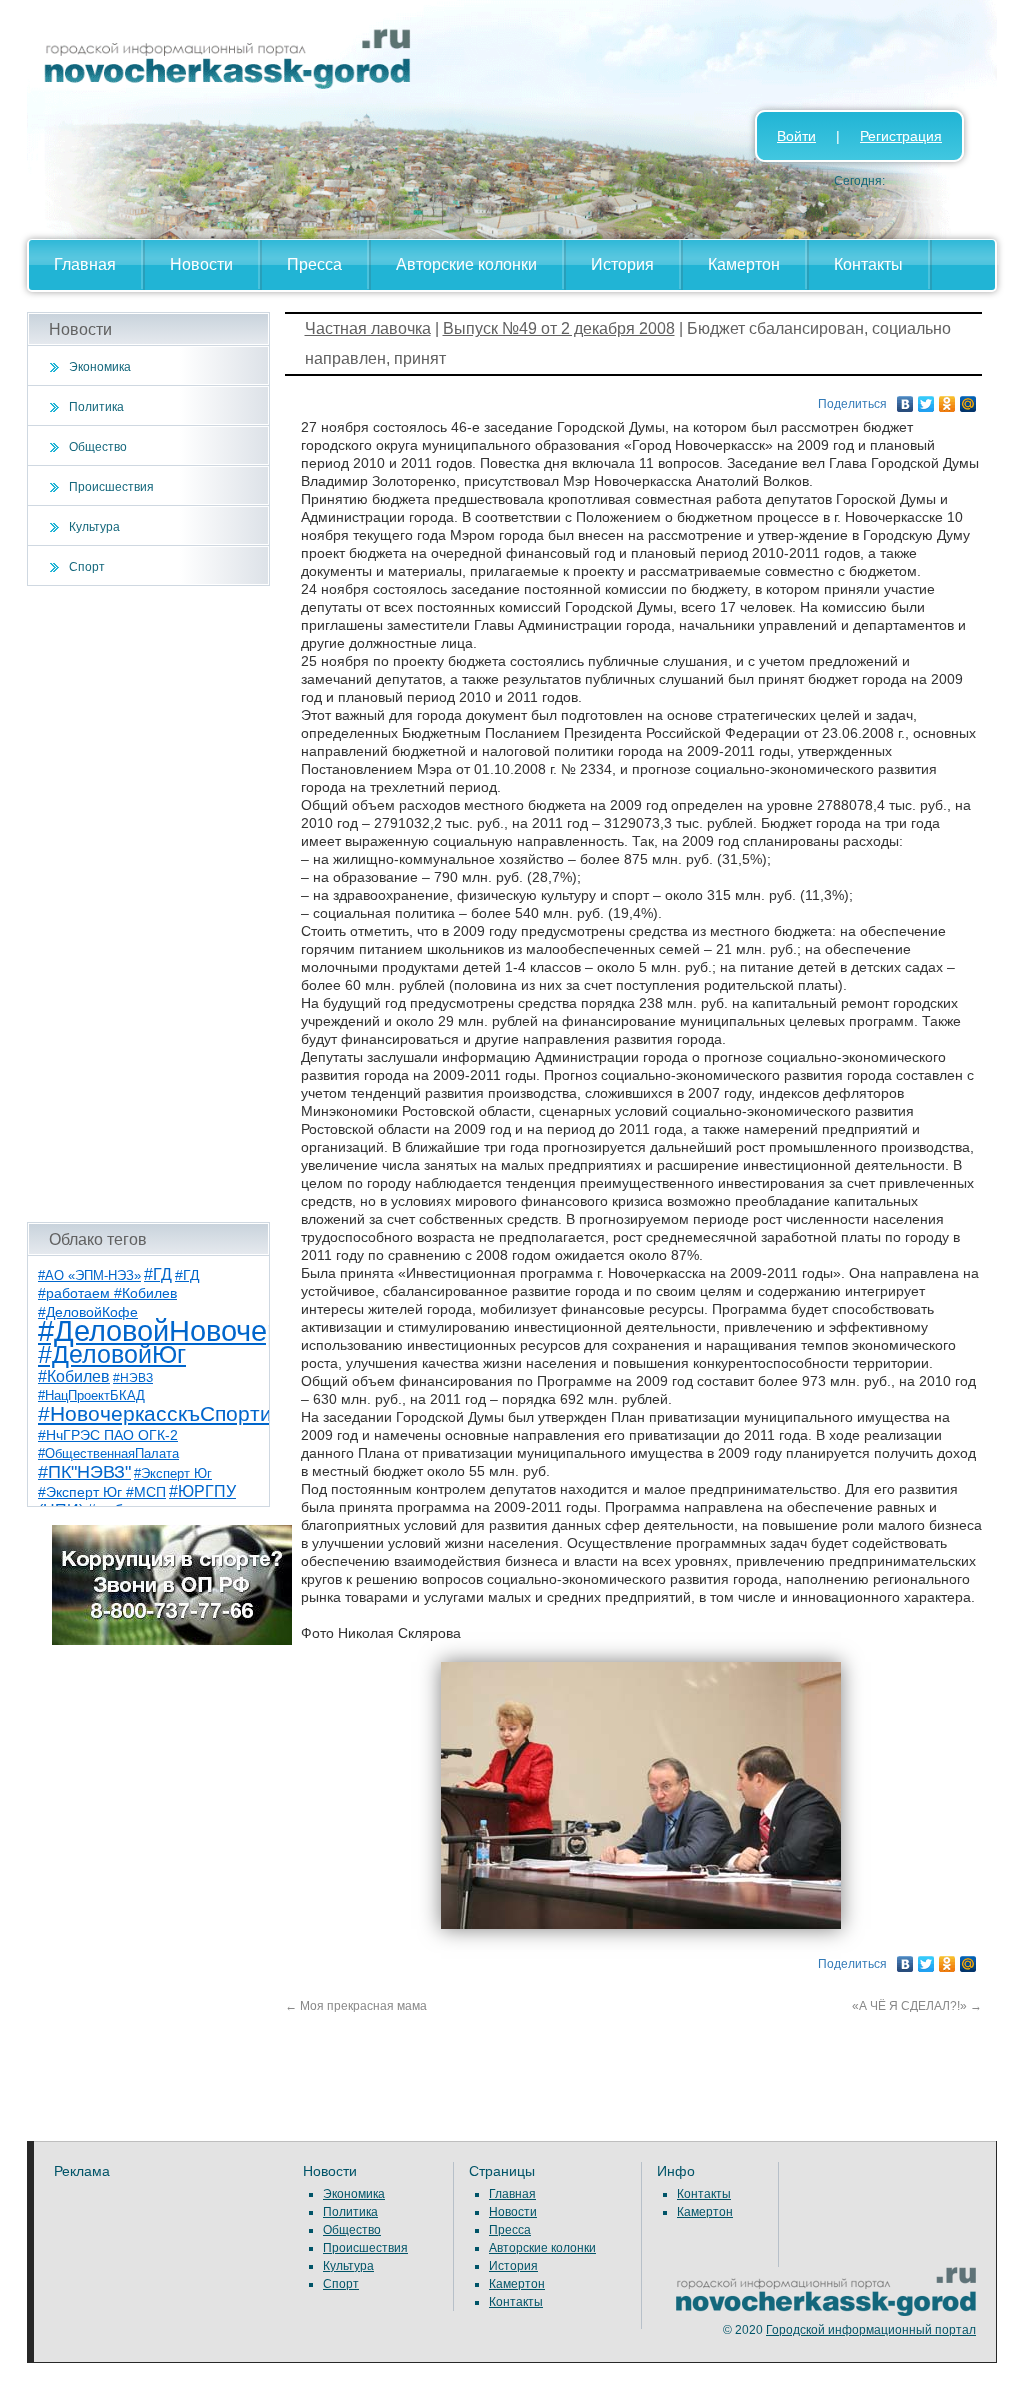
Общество (98, 447)
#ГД (158, 1274)
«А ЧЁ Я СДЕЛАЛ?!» (917, 2006)
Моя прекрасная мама (356, 2006)
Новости (201, 264)
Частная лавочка (368, 328)
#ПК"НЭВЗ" (84, 1472)
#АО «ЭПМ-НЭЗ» (89, 1275)
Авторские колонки (466, 264)
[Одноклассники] (947, 399)
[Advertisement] (148, 904)
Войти (796, 136)
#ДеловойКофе (88, 1312)
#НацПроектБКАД (91, 1395)
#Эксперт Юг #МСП (102, 1492)
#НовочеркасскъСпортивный (180, 1413)
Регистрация (901, 136)
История (622, 264)
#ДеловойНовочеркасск (197, 1330)
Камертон (744, 264)
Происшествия (111, 487)
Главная (85, 264)
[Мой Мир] (968, 399)
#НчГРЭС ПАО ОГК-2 (108, 1435)
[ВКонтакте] (905, 399)
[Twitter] (926, 399)
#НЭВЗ (133, 1378)
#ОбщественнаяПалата (108, 1454)
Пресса (314, 264)
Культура (94, 527)
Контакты (868, 264)
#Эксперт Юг (173, 1473)
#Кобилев (74, 1376)
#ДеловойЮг (112, 1354)
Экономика (100, 367)
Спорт (87, 567)
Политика (96, 407)
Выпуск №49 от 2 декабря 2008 (559, 328)
